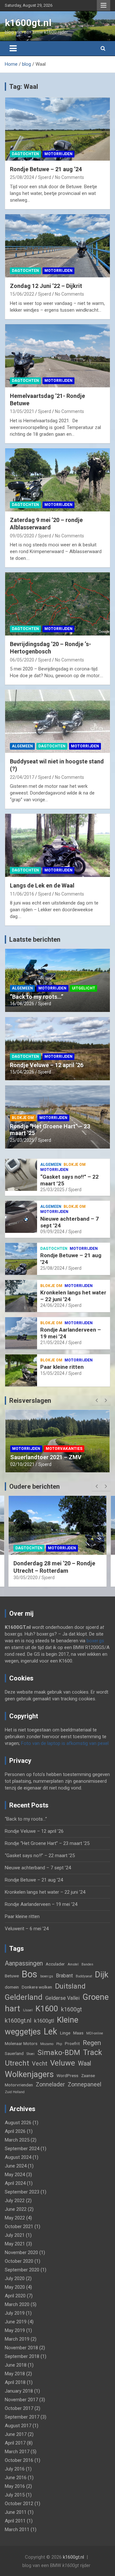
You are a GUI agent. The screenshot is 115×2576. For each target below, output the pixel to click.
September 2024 (22, 2149)
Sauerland (14, 2053)
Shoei (31, 2054)
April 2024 (15, 2183)
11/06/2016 (22, 894)
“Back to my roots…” (37, 997)
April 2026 (15, 2131)
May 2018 (15, 2374)
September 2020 (22, 2270)
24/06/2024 (52, 1305)
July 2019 (15, 2313)
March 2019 (17, 2339)
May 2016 (15, 2486)
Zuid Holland (15, 2092)
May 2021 (15, 2244)
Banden (87, 1964)
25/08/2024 (22, 177)
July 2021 (15, 2235)
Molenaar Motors (21, 2043)
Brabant (64, 1976)
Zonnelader (50, 2084)
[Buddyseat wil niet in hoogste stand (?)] (57, 721)
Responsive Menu (103, 5)
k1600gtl (44, 2021)
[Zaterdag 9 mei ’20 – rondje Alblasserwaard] (57, 480)
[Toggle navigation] (13, 48)
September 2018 (22, 2356)
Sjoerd (45, 177)
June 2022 (16, 2209)
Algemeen (22, 746)
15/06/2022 (22, 294)
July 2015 (15, 2495)
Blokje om (23, 1118)
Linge (65, 2033)
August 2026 (18, 2123)
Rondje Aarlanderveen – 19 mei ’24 (41, 1904)
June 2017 (16, 2434)
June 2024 (16, 2166)
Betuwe (12, 1976)
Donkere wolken (37, 1987)
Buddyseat (84, 1976)
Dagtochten (25, 154)
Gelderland (24, 1997)
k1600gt (71, 2009)
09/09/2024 (52, 1232)
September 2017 (22, 2417)
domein (12, 1987)
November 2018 (21, 2348)
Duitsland (70, 1986)
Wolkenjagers (29, 2074)
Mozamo (47, 2044)
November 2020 (21, 2252)
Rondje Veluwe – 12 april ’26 (47, 1065)
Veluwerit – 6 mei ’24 (27, 1929)
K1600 (47, 2009)
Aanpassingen (24, 1963)
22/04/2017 (22, 777)
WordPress (67, 2075)
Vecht (40, 2063)
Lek (50, 2032)
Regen (92, 2043)
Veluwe (63, 2063)
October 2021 (19, 2227)
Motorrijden (58, 154)
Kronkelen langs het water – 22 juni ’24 (45, 1892)
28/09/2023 (22, 1464)
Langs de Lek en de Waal (42, 885)
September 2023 (22, 2192)
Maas (78, 2033)
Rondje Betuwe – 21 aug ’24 (46, 169)
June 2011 (16, 2512)
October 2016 (19, 2460)
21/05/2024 (52, 1343)
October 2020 (19, 2261)
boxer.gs (95, 1641)
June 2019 (16, 2322)
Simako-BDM (59, 2052)
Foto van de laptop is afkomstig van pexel (65, 1743)
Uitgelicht (84, 988)
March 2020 (17, 2304)
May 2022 (15, 2218)
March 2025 (17, 2140)
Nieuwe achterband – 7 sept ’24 (38, 1868)
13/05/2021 (22, 411)
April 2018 (15, 2382)
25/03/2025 (22, 1140)
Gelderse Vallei (62, 1998)
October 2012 (19, 2504)
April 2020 (15, 2296)
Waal (84, 2063)
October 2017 (19, 2408)
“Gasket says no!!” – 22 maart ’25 (40, 1856)
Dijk (102, 1974)
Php (59, 2044)
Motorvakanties (64, 1434)
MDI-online (95, 2033)
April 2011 (15, 2521)
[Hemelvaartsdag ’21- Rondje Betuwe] (57, 356)
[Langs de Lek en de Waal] (57, 846)
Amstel (73, 1964)
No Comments (69, 177)
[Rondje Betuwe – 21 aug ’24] (57, 129)
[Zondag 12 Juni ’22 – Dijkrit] (57, 246)
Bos (30, 1974)
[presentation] (96, 1401)
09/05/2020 (22, 536)
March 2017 (17, 2452)
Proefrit (72, 2043)
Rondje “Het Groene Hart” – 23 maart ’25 (47, 1843)
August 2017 (18, 2426)
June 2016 (16, 2478)
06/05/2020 (22, 660)
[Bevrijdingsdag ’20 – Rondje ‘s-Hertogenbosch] (57, 604)
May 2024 (15, 2175)
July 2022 (15, 2201)
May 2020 (15, 2287)
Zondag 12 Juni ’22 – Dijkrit (46, 286)
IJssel (28, 2010)
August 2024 (18, 2157)
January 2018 (19, 2391)
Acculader (55, 1964)
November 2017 (21, 2400)
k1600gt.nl (28, 23)
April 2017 (15, 2443)
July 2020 (15, 2278)
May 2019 (15, 2330)
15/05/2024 (52, 1373)
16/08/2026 (22, 1004)
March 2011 (17, 2530)
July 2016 (15, 2469)
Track (92, 2052)
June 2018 (16, 2365)
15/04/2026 (22, 1072)
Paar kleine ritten (62, 1367)
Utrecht (17, 2063)
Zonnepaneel (84, 2084)
